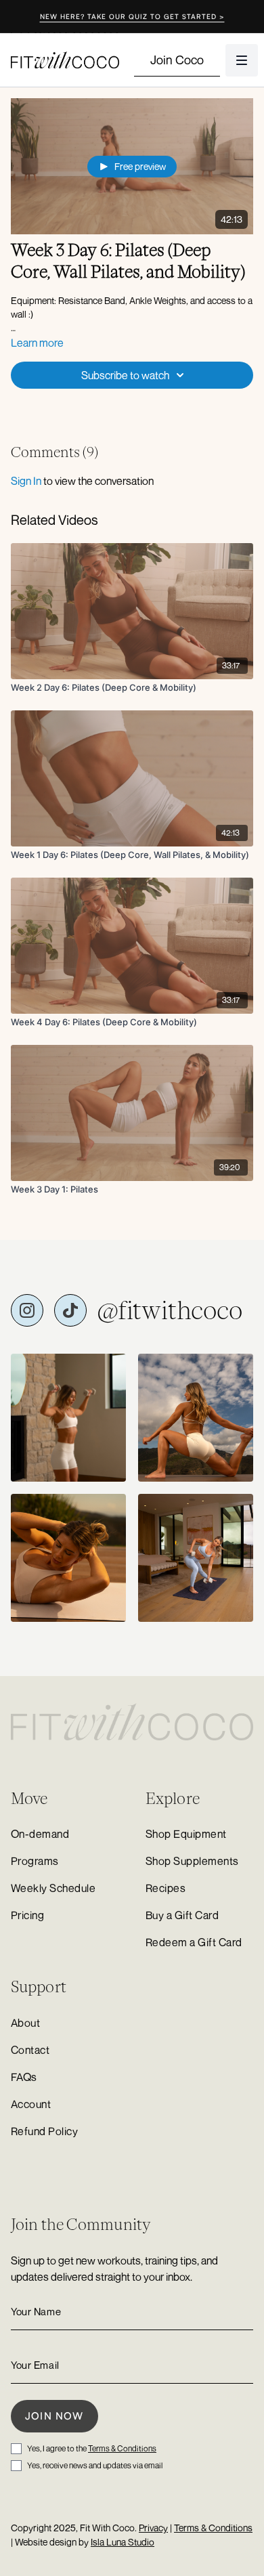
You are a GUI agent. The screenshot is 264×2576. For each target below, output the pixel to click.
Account (31, 2104)
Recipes (166, 1888)
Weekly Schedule (53, 1888)
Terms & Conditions (122, 2448)
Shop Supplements (192, 1861)
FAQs (24, 2077)
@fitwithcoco (170, 1310)
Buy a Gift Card (182, 1915)
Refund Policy (44, 2131)
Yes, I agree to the (92, 2448)
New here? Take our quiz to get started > (132, 16)
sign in (26, 481)
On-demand (40, 1834)
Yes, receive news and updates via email (95, 2465)
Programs (35, 1861)
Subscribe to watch (125, 375)
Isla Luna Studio (123, 2542)
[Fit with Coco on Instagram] (27, 1310)
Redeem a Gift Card (194, 1942)
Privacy (153, 2528)
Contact (30, 2050)
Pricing (27, 1915)
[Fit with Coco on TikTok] (70, 1310)
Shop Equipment (186, 1834)
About (25, 2023)
